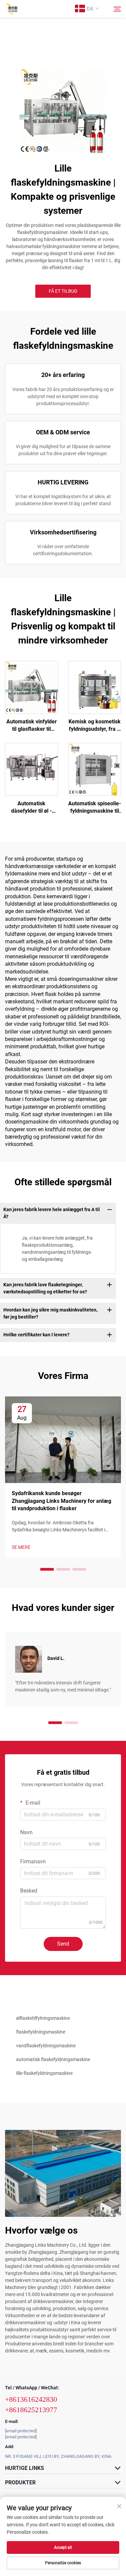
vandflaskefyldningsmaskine (46, 2046)
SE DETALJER (31, 687)
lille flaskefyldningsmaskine (44, 2073)
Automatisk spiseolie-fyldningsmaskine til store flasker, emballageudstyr (95, 808)
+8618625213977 (31, 2410)
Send (63, 1944)
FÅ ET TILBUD (63, 291)
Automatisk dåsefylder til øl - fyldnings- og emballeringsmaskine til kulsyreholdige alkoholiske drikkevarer (32, 808)
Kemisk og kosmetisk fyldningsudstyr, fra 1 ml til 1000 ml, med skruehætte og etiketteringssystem (95, 726)
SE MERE (21, 1547)
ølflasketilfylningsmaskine (43, 2018)
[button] (47, 1569)
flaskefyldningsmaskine (41, 2032)
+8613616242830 (31, 2399)
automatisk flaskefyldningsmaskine (53, 2059)
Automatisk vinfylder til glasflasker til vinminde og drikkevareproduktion (32, 726)
